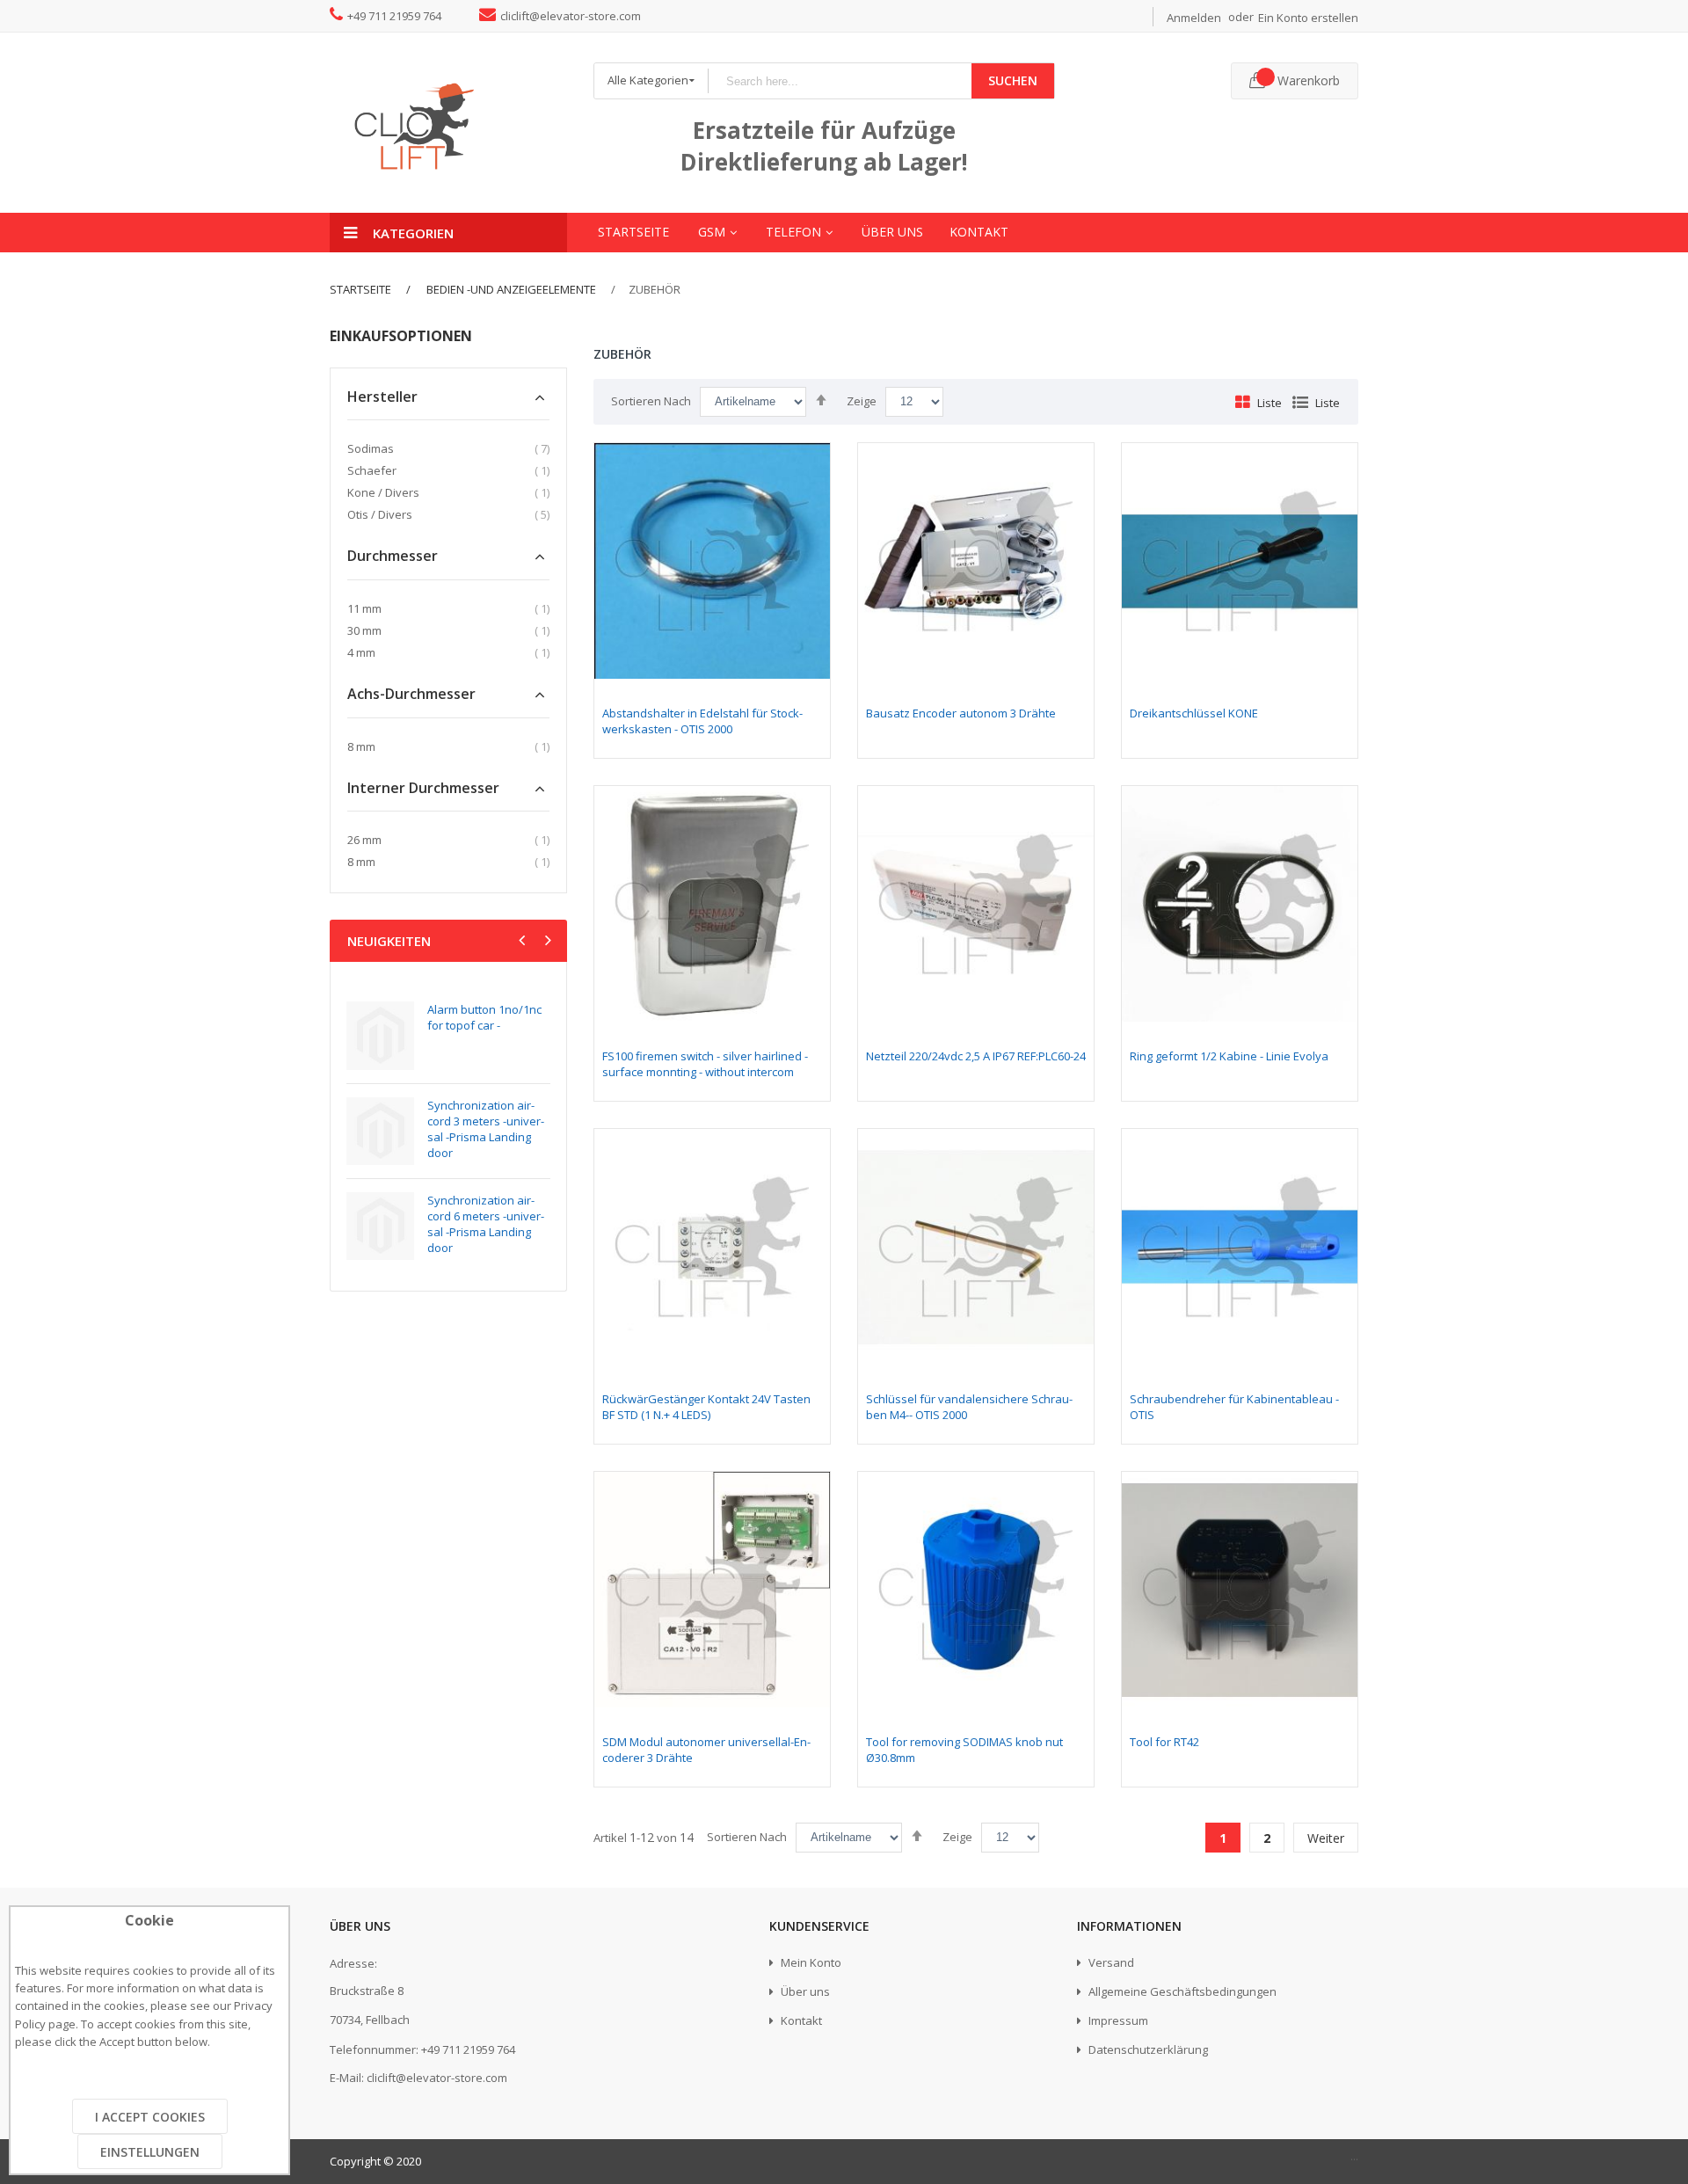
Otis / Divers (380, 514)
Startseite (360, 289)
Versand (1110, 1962)
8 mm (361, 746)
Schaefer (372, 470)
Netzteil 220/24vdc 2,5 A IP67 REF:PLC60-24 (976, 1056)
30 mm (364, 630)
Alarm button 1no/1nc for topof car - (484, 1017)
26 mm (364, 840)
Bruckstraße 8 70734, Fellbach (370, 2005)
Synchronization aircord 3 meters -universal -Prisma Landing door (486, 1129)
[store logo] (448, 123)
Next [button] (546, 943)
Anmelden (1194, 18)
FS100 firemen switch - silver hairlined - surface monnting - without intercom (705, 1064)
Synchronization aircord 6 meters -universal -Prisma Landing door (486, 1224)
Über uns (804, 1991)
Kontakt (800, 2020)
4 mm (361, 652)
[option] (448, 1131)
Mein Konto (810, 1962)
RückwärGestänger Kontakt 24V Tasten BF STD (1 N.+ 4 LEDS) (706, 1407)
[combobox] (840, 81)
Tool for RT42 (1164, 1742)
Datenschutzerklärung (1147, 2049)
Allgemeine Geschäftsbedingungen (1181, 1991)
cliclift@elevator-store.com (571, 16)
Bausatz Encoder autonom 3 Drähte (961, 713)
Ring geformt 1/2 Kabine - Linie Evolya (1229, 1056)
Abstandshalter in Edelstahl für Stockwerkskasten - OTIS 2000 (702, 721)
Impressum (1117, 2020)
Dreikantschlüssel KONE (1194, 713)
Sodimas (371, 448)
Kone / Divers (383, 492)
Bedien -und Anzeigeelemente (510, 289)
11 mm (364, 608)
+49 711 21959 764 (394, 16)
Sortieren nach (651, 401)
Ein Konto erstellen (1308, 18)
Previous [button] (524, 943)
